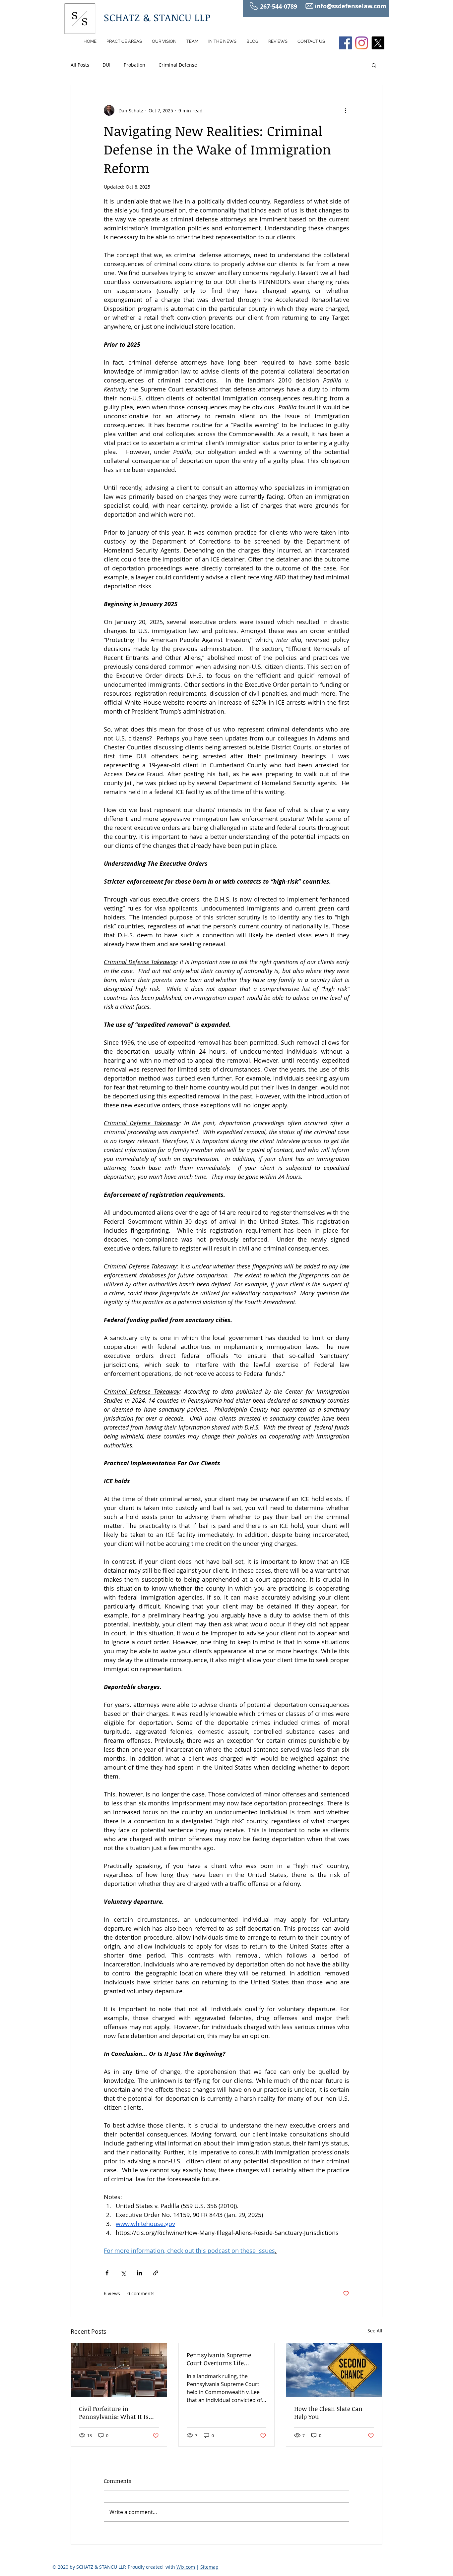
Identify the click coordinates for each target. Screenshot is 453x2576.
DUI (106, 65)
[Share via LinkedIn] (139, 2273)
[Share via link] (156, 2273)
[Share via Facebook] (107, 2273)
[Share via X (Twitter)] (123, 2273)
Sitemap (209, 2567)
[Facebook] (345, 43)
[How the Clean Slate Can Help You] (334, 2370)
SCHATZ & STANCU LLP (157, 17)
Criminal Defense (178, 65)
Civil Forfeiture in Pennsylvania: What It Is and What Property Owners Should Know (117, 2413)
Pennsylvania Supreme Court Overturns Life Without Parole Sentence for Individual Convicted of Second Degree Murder (227, 2359)
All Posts (80, 65)
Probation (134, 65)
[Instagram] (362, 43)
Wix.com (186, 2567)
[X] (378, 43)
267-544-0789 (279, 6)
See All (375, 2331)
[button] (374, 65)
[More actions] (345, 110)
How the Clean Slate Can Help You (328, 2413)
